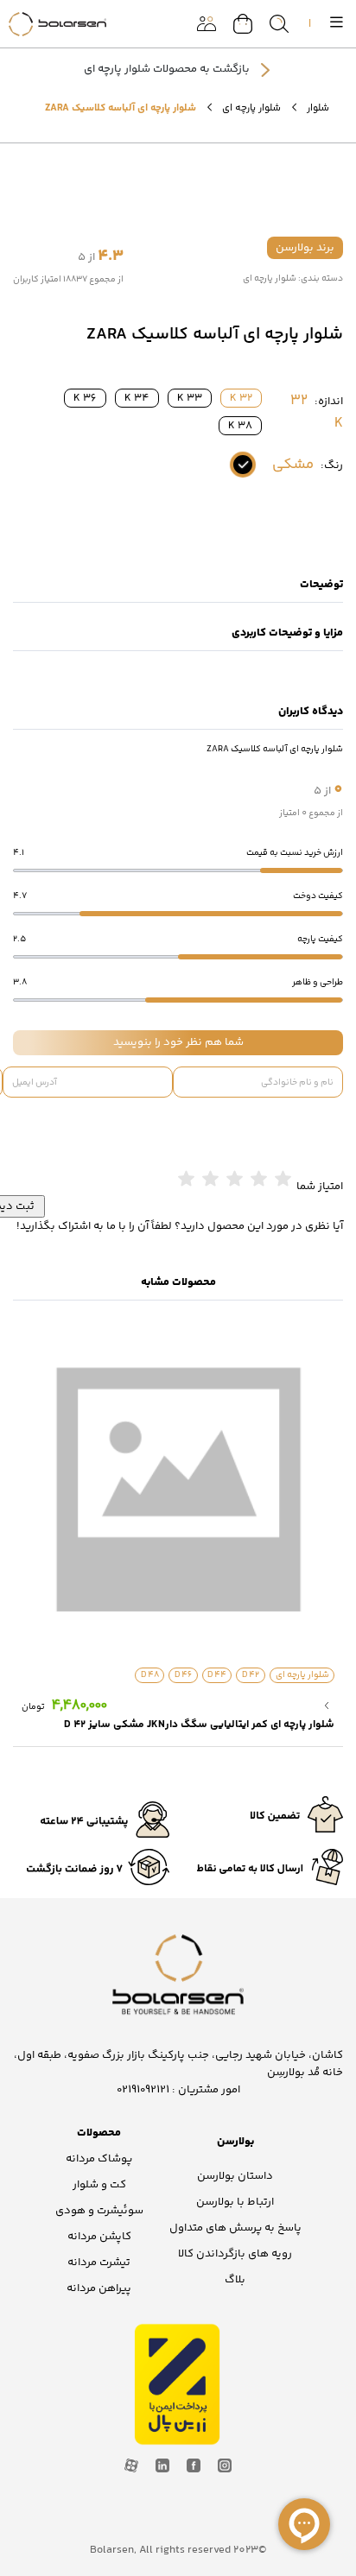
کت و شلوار (99, 2185)
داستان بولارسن (235, 2176)
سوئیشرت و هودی (99, 2211)
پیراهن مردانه (99, 2288)
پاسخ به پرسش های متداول (235, 2228)
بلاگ (235, 2280)
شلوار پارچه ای (251, 108)
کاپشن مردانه (99, 2237)
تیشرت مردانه (99, 2263)
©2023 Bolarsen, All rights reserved (178, 2550)
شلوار (318, 108)
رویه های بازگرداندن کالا (235, 2254)
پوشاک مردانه (99, 2159)
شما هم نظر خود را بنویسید (178, 1042)
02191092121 (143, 2090)
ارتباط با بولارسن (235, 2202)
